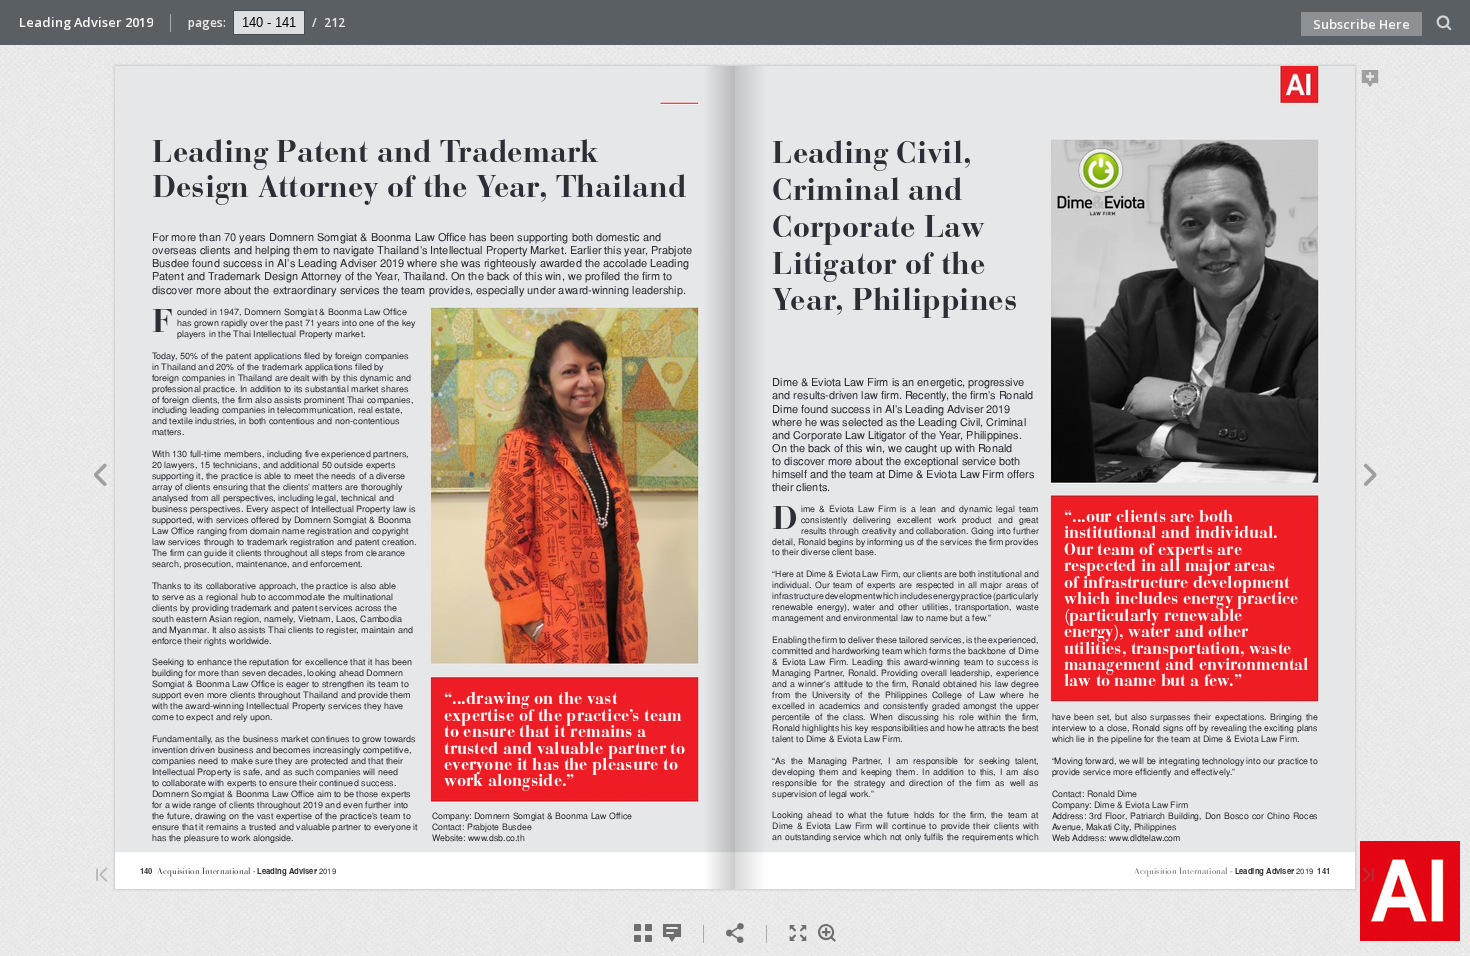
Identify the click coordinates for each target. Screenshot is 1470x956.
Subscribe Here (1361, 24)
